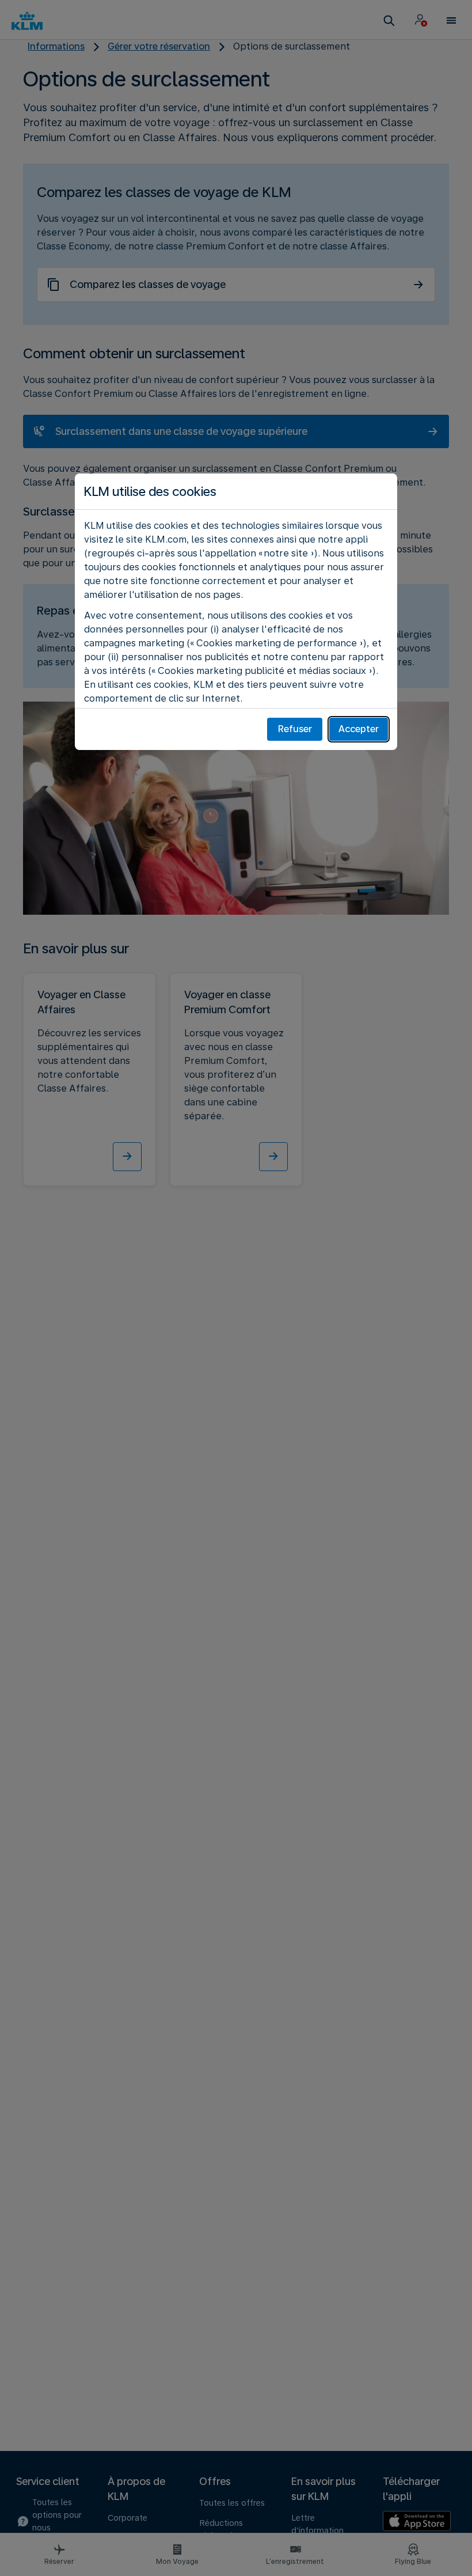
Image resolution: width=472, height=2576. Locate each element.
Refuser (295, 729)
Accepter (359, 729)
